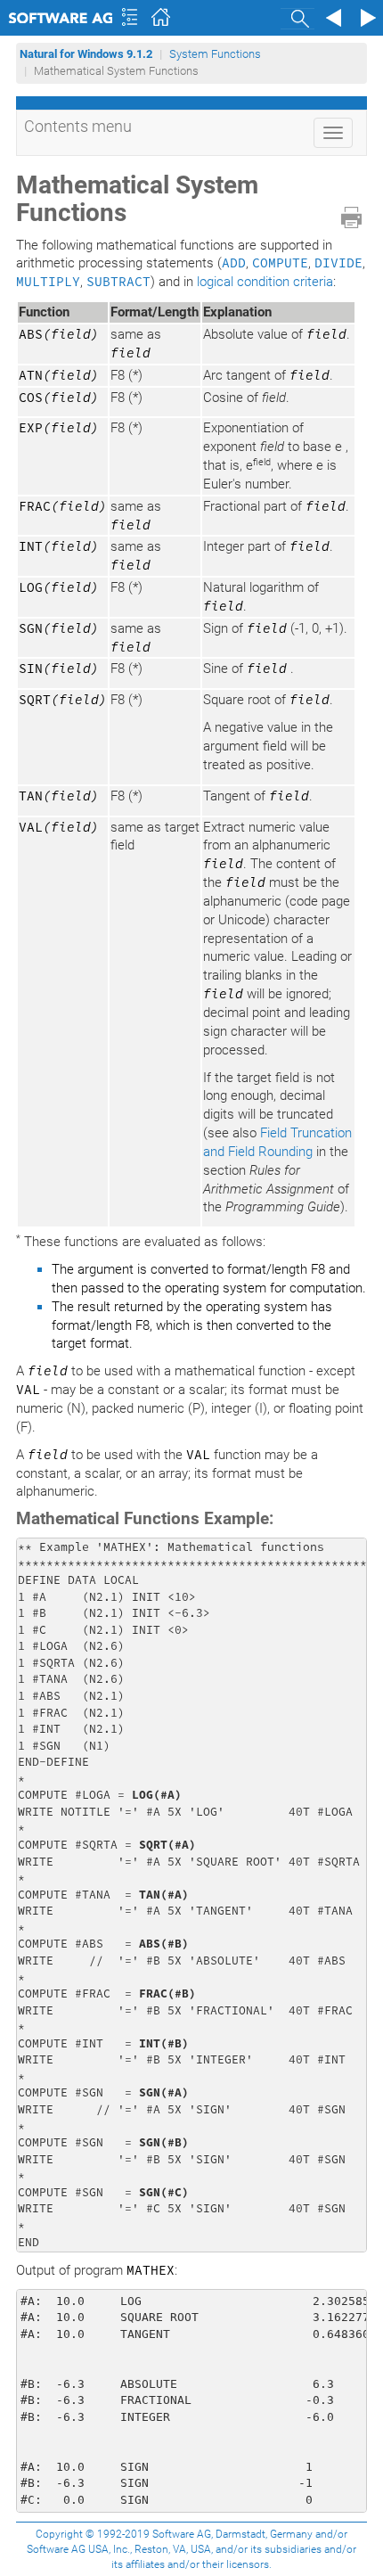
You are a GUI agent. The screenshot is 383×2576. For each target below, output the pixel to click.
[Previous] (331, 18)
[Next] (365, 18)
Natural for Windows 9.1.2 (86, 54)
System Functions (215, 54)
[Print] (351, 217)
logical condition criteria (265, 282)
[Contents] (129, 18)
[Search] (297, 18)
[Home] (163, 18)
